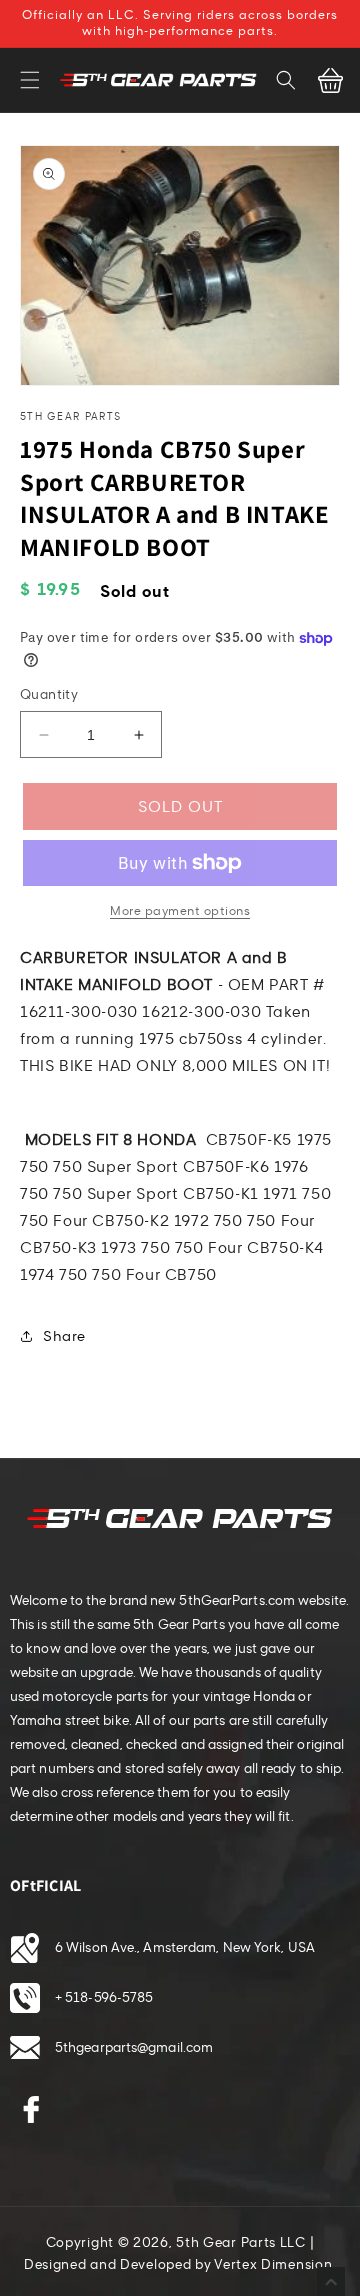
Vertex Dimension (273, 2265)
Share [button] (64, 1336)
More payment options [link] (180, 911)
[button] (30, 80)
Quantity (49, 695)
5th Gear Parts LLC (241, 2243)
